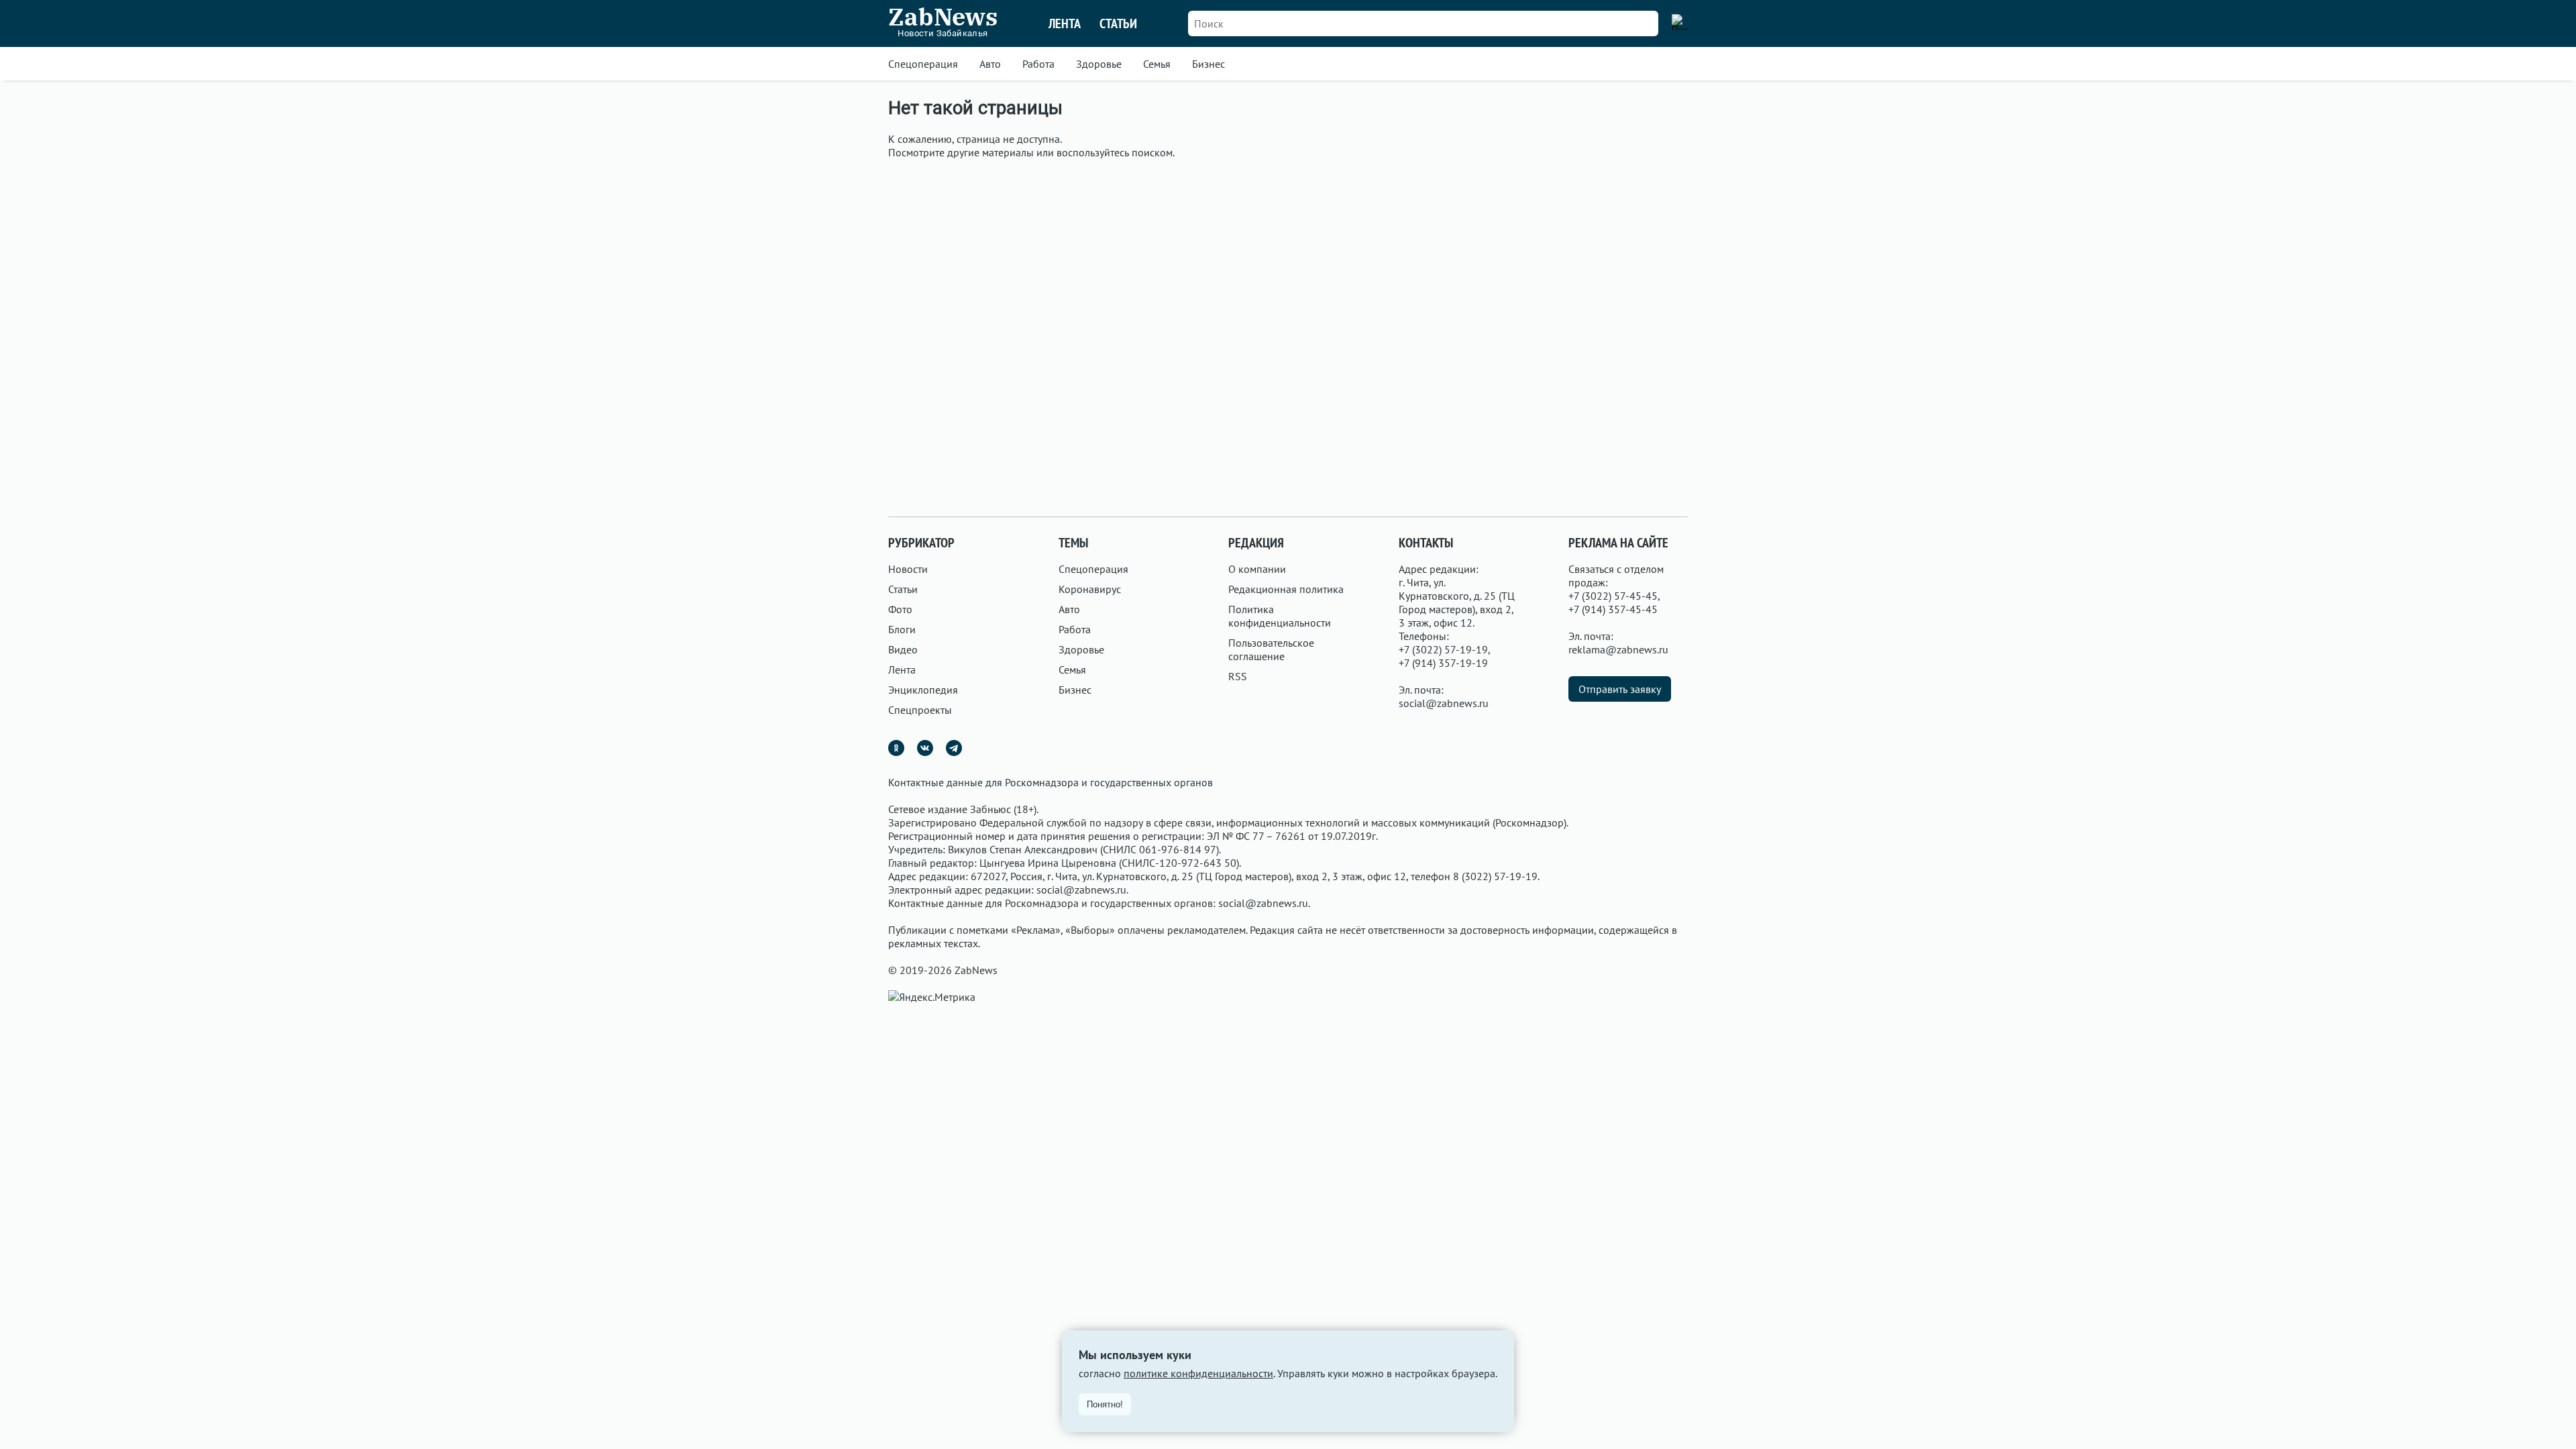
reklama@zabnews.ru (1618, 649)
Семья (1157, 64)
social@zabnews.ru (1444, 703)
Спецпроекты (920, 710)
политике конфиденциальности (1198, 1373)
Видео (903, 649)
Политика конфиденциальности (1280, 616)
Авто (990, 64)
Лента (1065, 23)
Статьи (1118, 23)
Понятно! (1105, 1404)
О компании (1257, 569)
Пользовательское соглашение (1271, 649)
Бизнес (1209, 64)
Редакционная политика (1286, 589)
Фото (900, 609)
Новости (908, 569)
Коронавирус (1090, 589)
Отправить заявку (1620, 689)
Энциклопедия (923, 690)
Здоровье (1099, 64)
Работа (1038, 64)
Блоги (902, 629)
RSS (1238, 676)
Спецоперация (923, 64)
